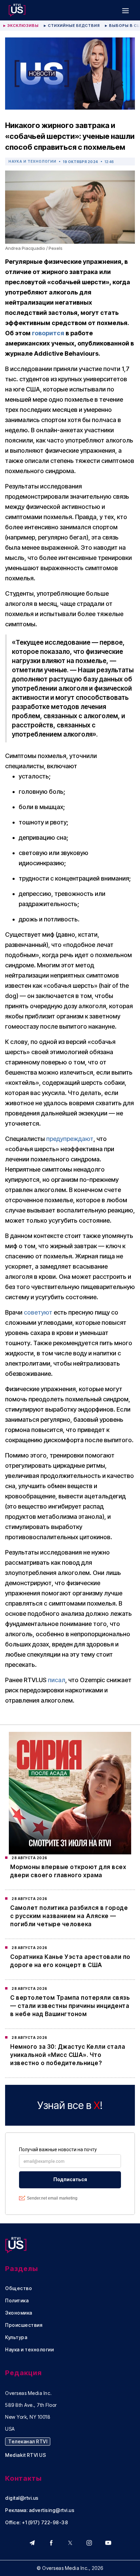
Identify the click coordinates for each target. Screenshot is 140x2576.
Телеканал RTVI (28, 2441)
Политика (17, 2301)
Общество (19, 2288)
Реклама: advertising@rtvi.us (40, 2510)
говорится (48, 333)
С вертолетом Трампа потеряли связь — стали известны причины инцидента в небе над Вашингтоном (70, 2006)
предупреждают (70, 1139)
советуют (38, 1312)
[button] (125, 10)
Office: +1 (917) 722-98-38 (37, 2523)
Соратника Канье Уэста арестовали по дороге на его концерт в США (70, 1961)
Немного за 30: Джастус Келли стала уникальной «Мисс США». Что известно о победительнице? (68, 2055)
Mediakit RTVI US (25, 2455)
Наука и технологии (32, 161)
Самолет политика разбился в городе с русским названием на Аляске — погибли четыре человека (69, 1916)
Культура (16, 2337)
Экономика (19, 2313)
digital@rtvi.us (22, 2498)
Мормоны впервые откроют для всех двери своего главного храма (68, 1871)
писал (57, 1680)
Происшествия (24, 2325)
